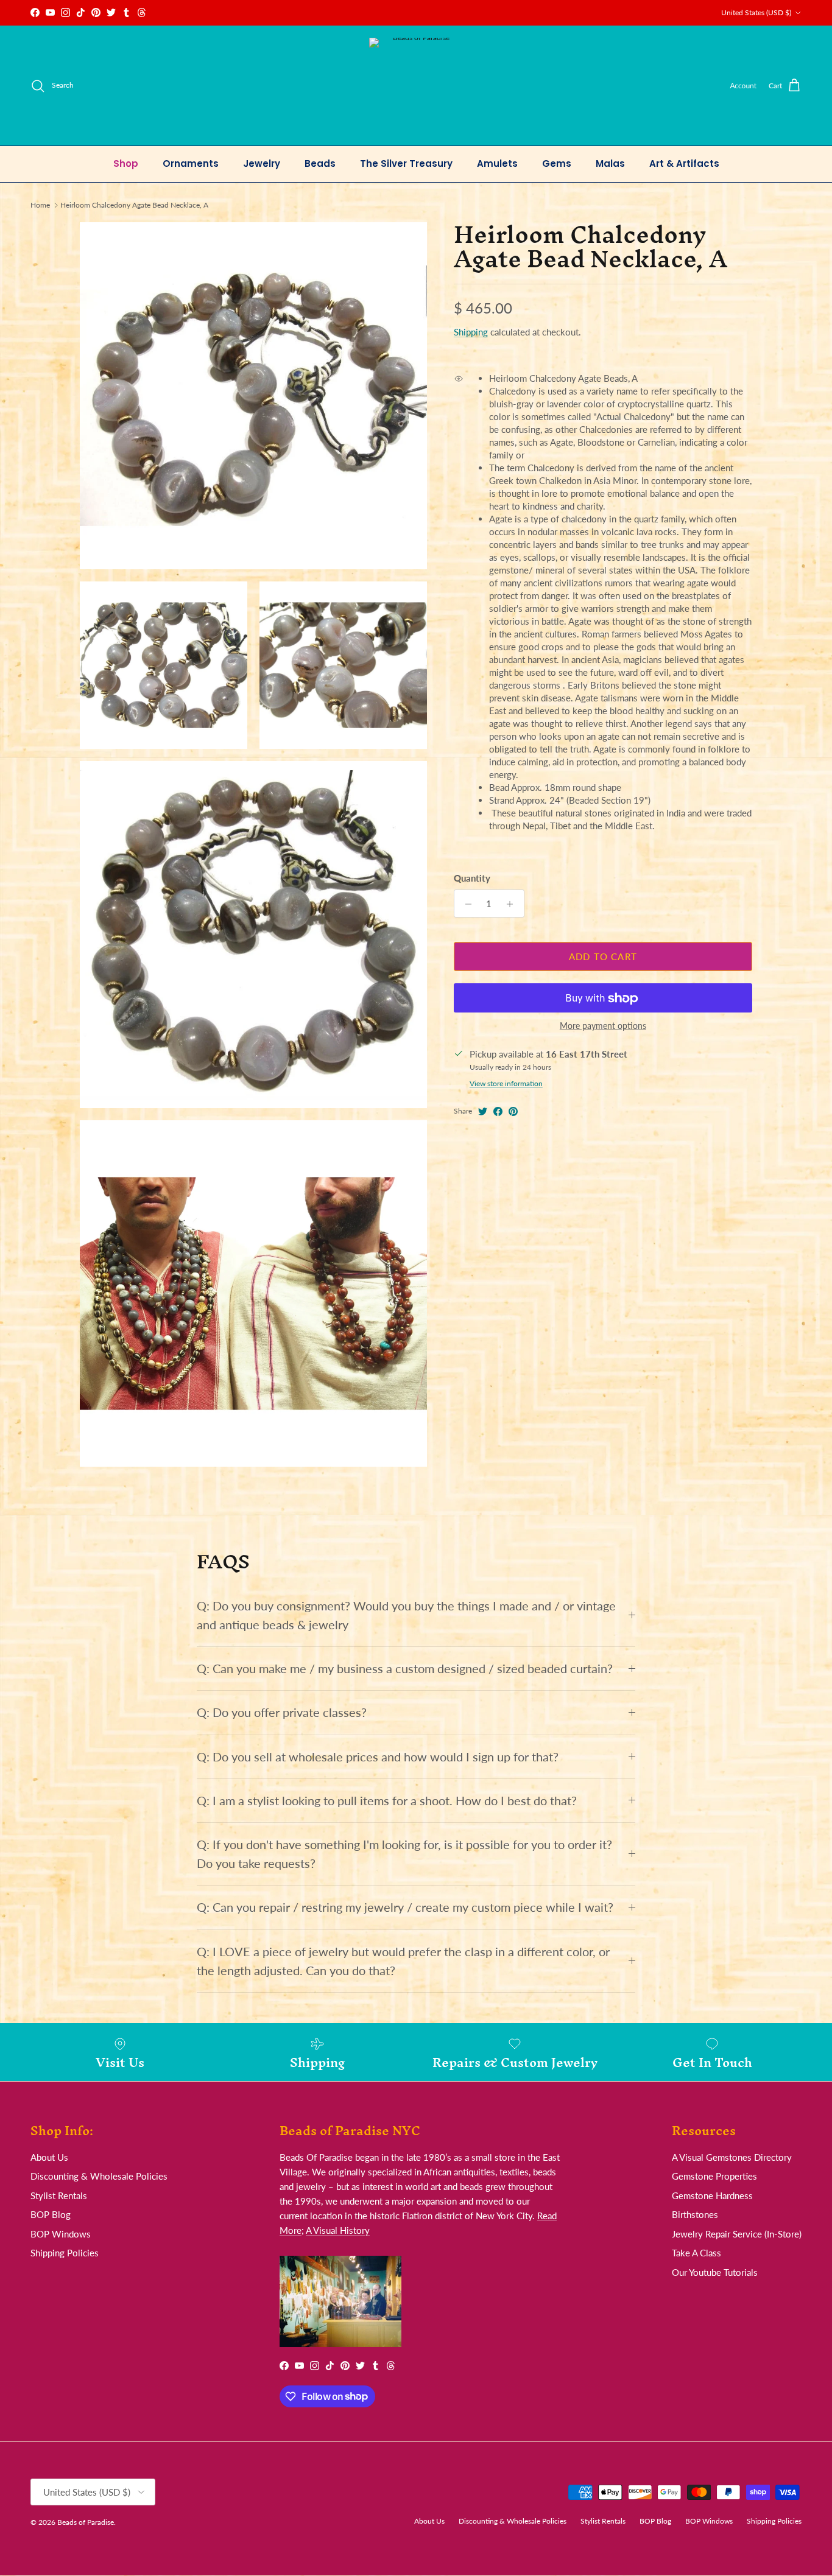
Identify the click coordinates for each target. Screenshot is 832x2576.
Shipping (471, 332)
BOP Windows (61, 2234)
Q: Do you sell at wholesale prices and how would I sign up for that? (378, 1757)
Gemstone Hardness (712, 2195)
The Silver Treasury (406, 163)
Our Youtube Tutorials (715, 2272)
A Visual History (338, 2230)
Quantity (472, 879)
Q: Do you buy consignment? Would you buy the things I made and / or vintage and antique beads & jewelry (406, 1615)
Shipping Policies (65, 2253)
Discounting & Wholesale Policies (99, 2176)
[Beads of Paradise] (416, 86)
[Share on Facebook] (498, 1111)
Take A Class (696, 2253)
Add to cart (603, 956)
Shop (126, 163)
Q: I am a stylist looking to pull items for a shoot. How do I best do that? (387, 1801)
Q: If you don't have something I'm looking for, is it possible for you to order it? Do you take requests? (404, 1854)
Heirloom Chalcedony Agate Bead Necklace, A (134, 205)
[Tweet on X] (483, 1111)
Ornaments (191, 163)
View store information (506, 1084)
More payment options (603, 1027)
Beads (320, 163)
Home (40, 205)
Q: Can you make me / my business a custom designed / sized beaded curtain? (405, 1669)
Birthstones (695, 2214)
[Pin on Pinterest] (513, 1111)
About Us (49, 2157)
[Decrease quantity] (465, 904)
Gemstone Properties (714, 2176)
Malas (610, 163)
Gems (557, 163)
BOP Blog (51, 2214)
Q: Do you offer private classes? (282, 1712)
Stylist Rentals (59, 2195)
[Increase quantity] (513, 904)
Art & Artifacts (684, 163)
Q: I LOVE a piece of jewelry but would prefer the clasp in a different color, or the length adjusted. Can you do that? (403, 1961)
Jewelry (262, 163)
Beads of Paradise (86, 2522)
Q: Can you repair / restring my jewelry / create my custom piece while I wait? (405, 1907)
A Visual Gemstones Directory (732, 2157)
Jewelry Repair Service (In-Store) (737, 2234)
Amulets (497, 163)
